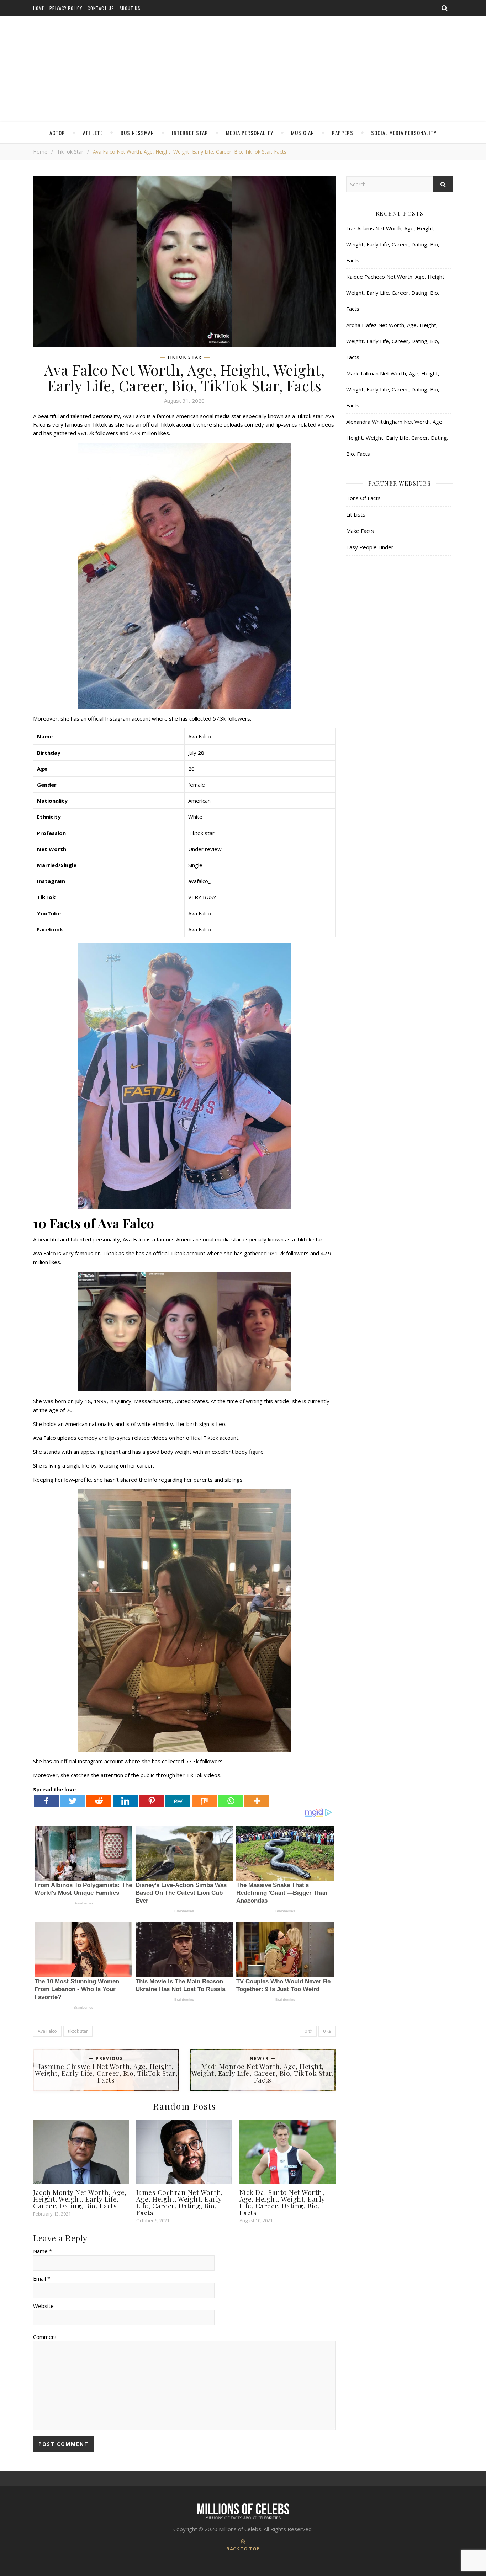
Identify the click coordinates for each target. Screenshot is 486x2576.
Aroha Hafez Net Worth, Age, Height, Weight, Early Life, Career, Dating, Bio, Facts (393, 341)
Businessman (137, 133)
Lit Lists (356, 514)
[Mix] (204, 1801)
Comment (45, 2337)
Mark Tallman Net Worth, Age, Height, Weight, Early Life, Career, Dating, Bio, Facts (393, 389)
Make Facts (360, 531)
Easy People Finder (370, 547)
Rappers (343, 133)
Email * (42, 2278)
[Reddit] (99, 1801)
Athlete (93, 133)
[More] (257, 1801)
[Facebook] (46, 1801)
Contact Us (101, 8)
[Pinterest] (152, 1801)
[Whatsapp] (231, 1801)
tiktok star (78, 2031)
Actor (57, 133)
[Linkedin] (125, 1801)
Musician (303, 133)
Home (39, 8)
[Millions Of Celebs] (243, 69)
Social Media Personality (404, 133)
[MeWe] (178, 1801)
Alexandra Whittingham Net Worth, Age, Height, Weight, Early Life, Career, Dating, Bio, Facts (397, 438)
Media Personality (250, 133)
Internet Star (190, 133)
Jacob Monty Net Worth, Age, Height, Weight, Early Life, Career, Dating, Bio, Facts (80, 2199)
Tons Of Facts (363, 498)
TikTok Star (70, 152)
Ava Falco (47, 2031)
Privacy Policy (66, 8)
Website (43, 2306)
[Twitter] (73, 1801)
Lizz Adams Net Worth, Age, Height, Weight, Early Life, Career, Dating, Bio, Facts (393, 244)
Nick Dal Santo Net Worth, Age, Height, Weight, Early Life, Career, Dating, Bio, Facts (282, 2202)
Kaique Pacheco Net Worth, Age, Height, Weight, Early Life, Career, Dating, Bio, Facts (396, 293)
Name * (43, 2251)
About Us (130, 8)
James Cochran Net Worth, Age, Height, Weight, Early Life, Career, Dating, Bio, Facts (180, 2202)
